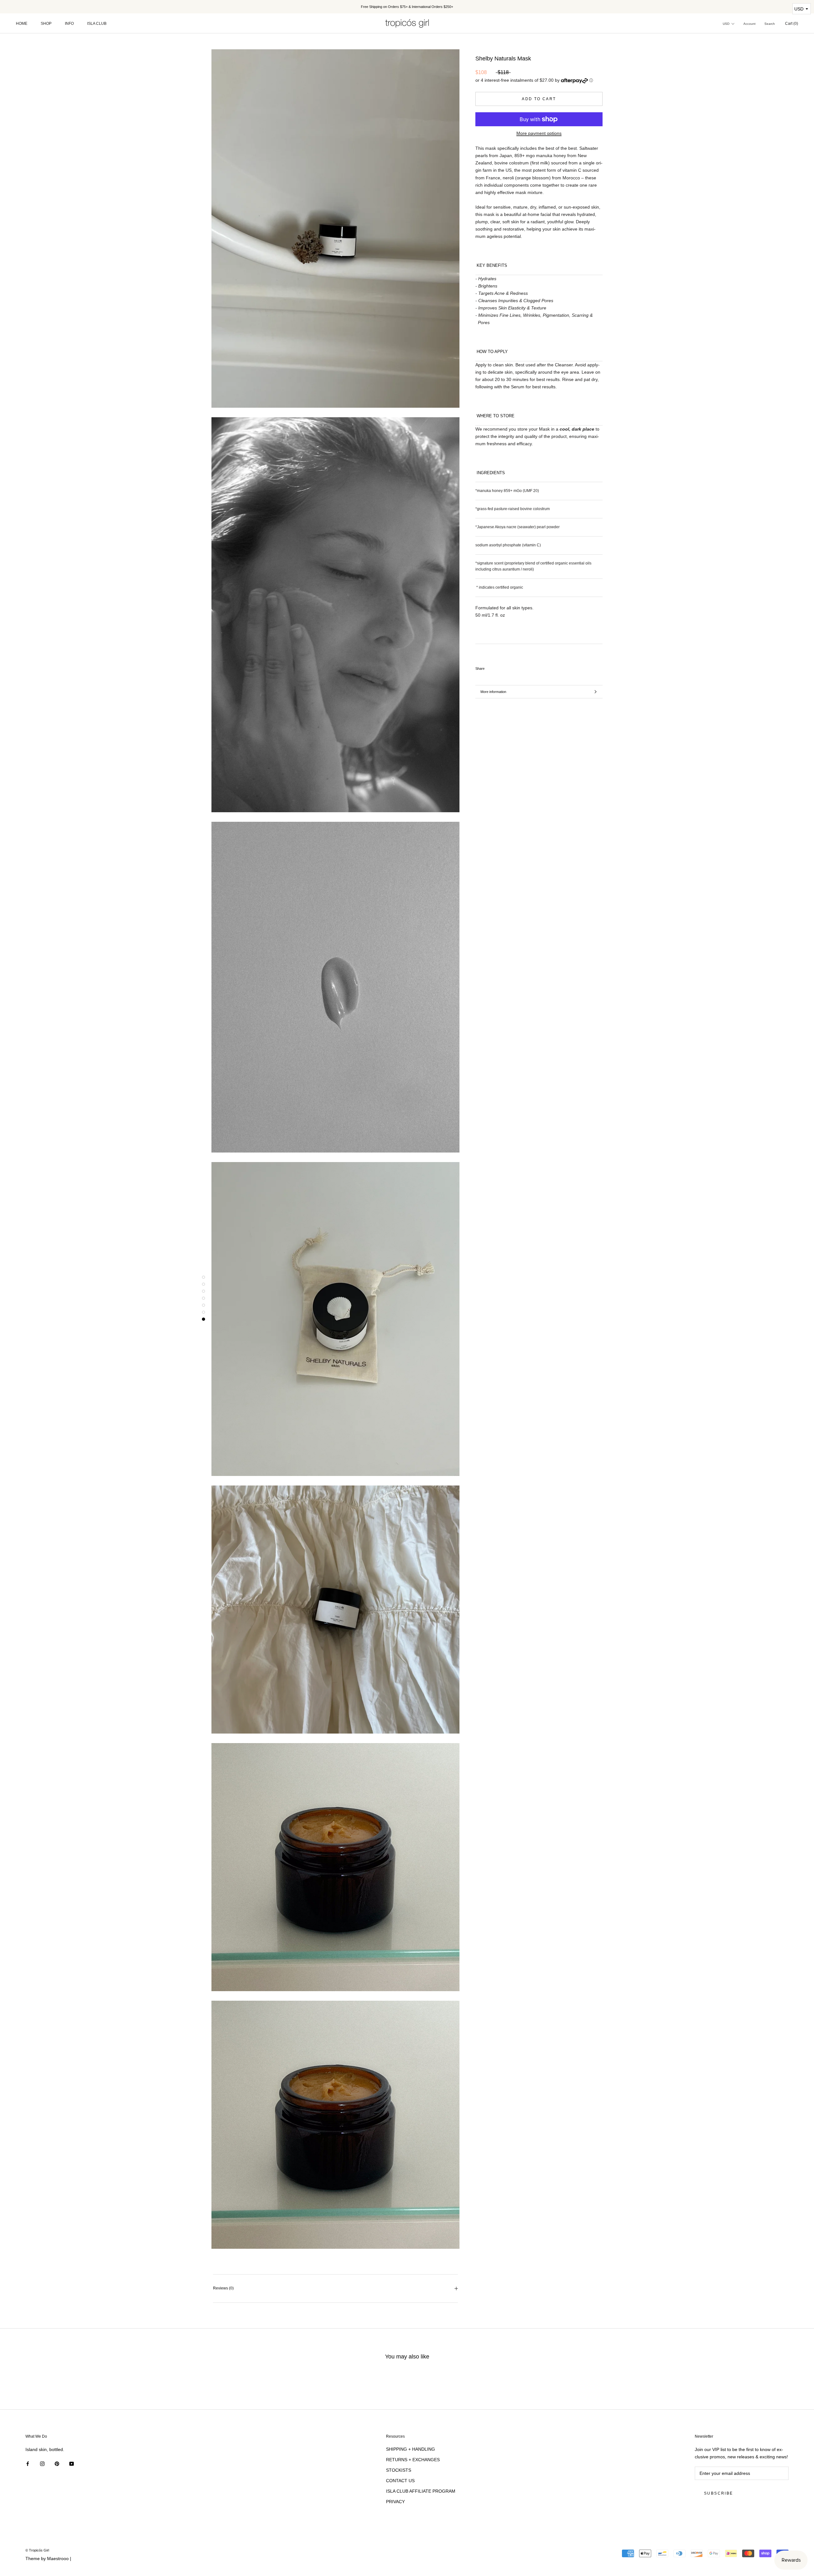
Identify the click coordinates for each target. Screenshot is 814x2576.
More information (493, 692)
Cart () (792, 24)
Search (770, 24)
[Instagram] (42, 2463)
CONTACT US (400, 2481)
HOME (22, 24)
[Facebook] (491, 667)
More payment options (539, 133)
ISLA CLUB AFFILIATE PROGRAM (421, 2491)
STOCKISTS (399, 2470)
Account (749, 24)
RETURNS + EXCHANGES (413, 2460)
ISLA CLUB (97, 24)
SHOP (46, 24)
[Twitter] (499, 667)
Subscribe (719, 2493)
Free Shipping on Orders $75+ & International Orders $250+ (407, 7)
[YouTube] (72, 2463)
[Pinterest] (507, 667)
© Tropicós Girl (37, 2550)
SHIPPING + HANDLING (410, 2449)
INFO (69, 24)
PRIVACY (395, 2502)
